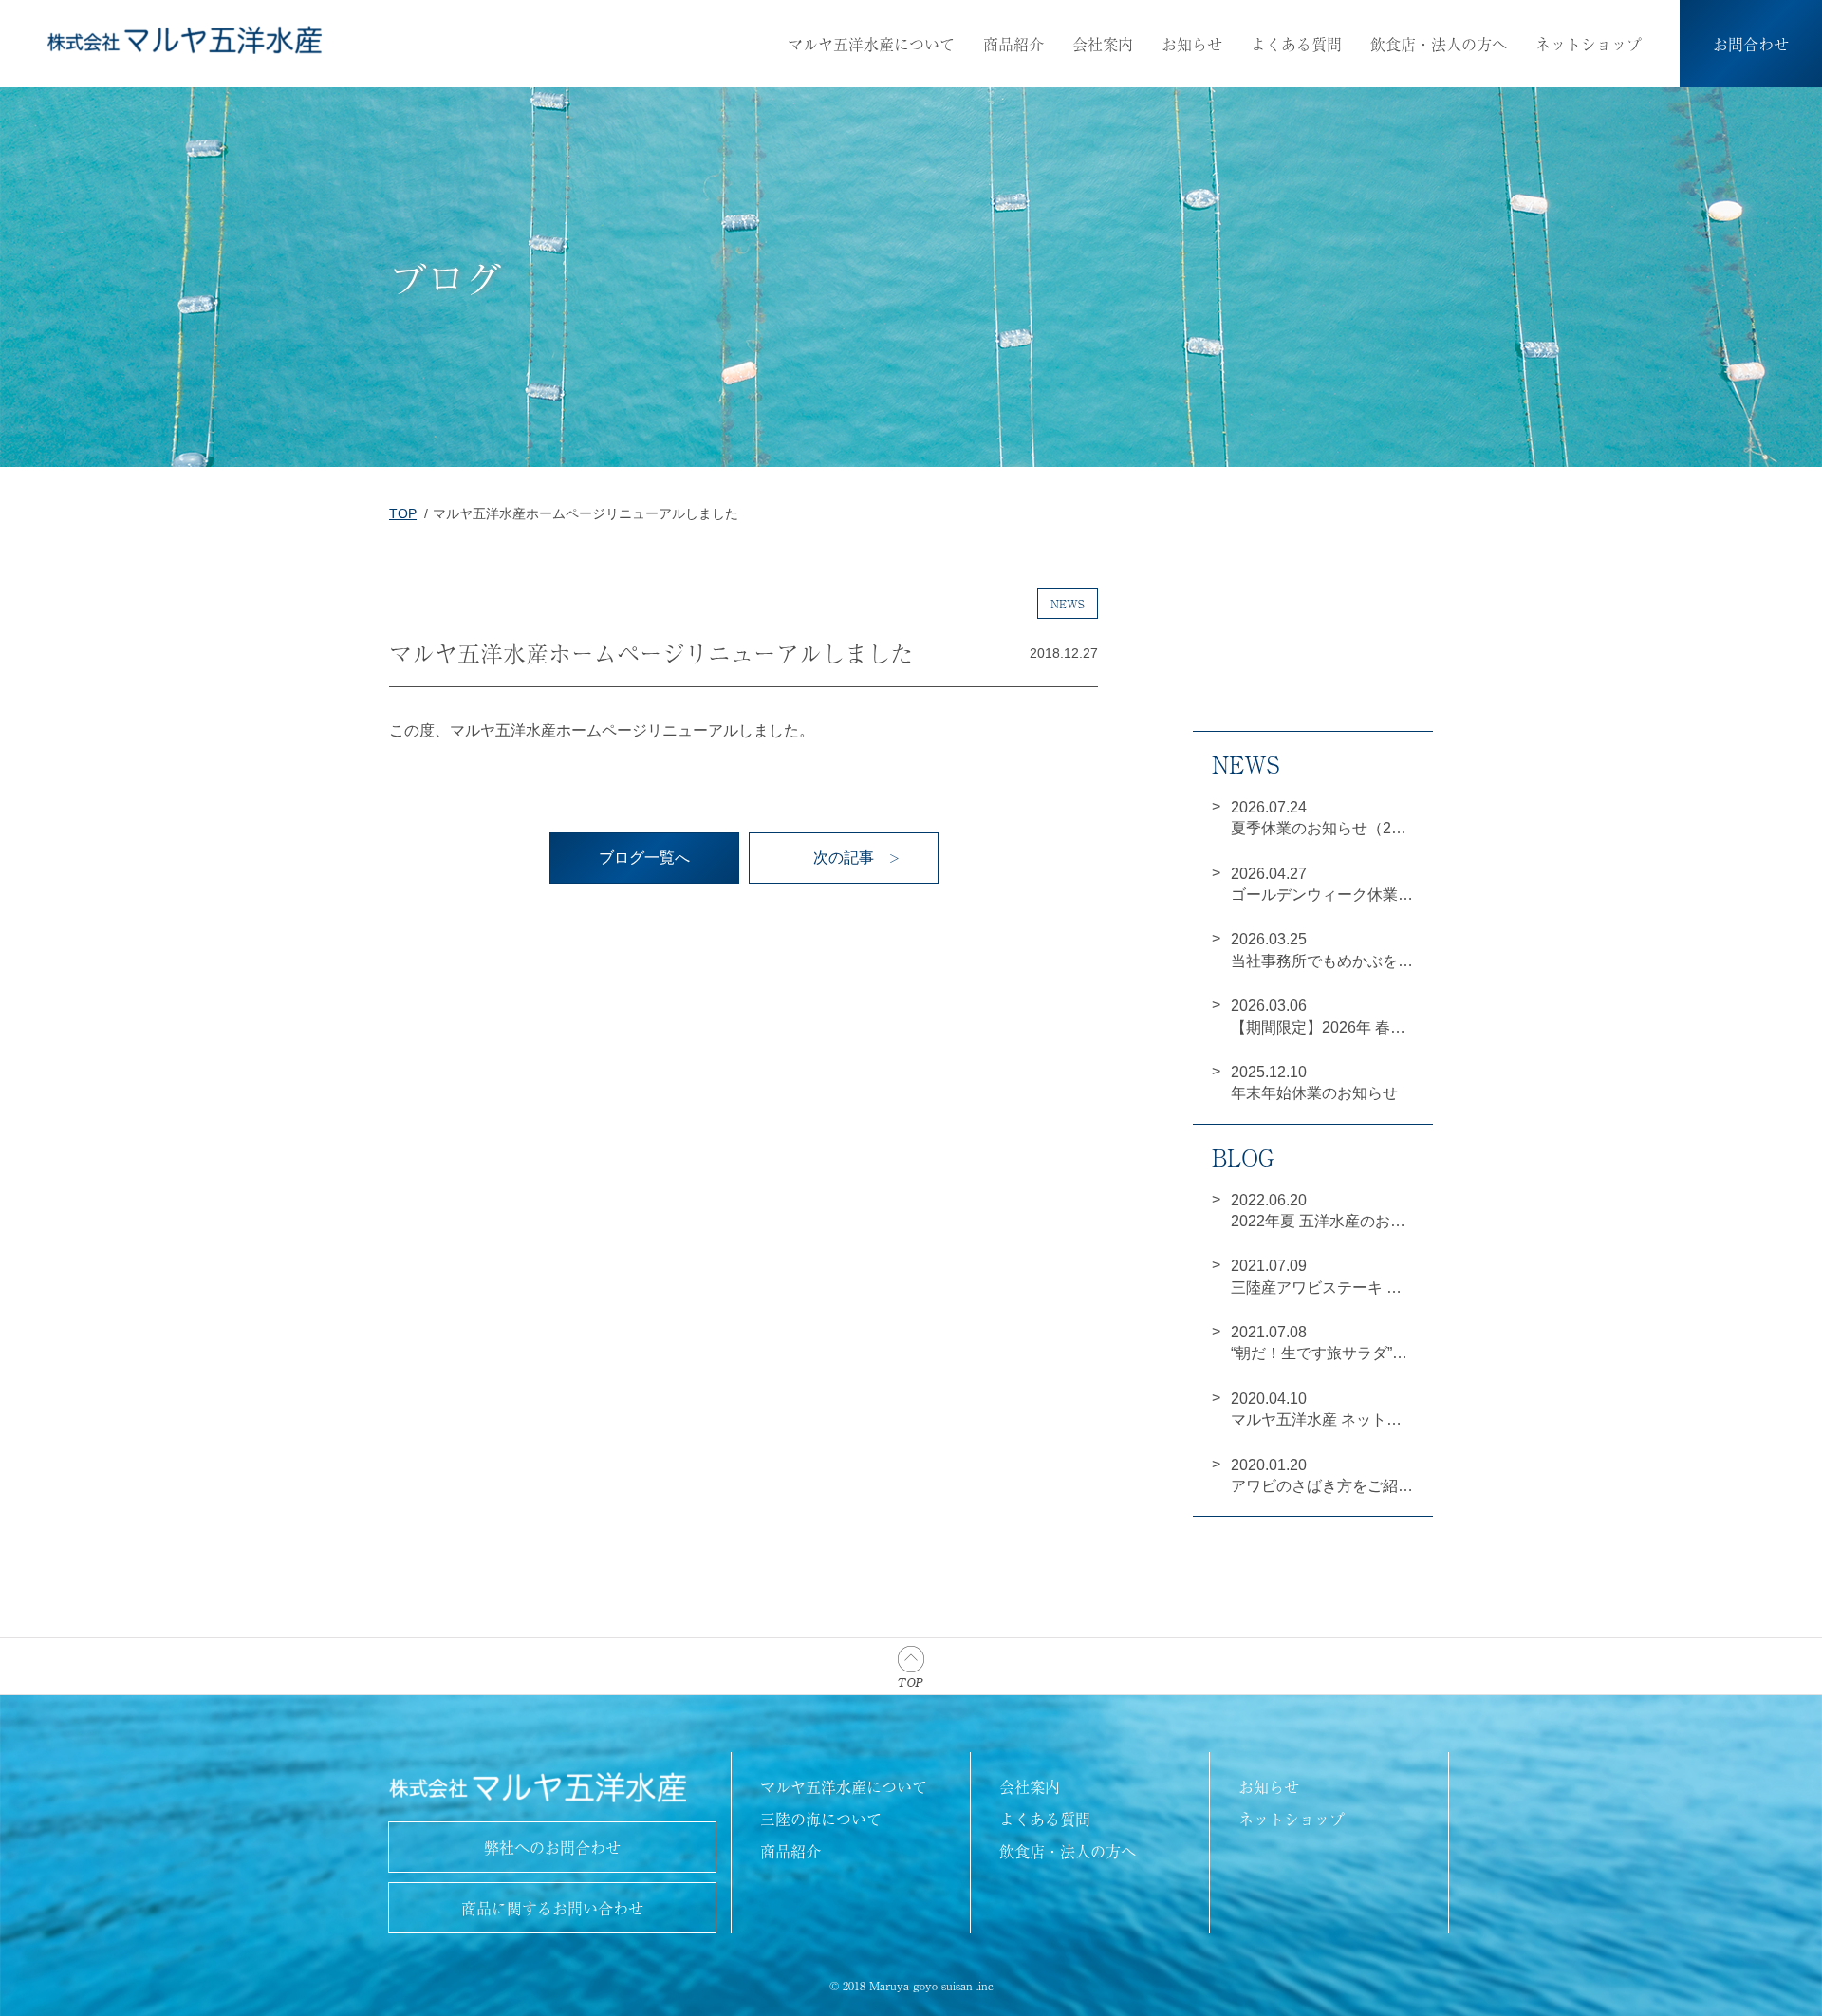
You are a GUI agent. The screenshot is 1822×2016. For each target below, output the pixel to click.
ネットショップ (1589, 44)
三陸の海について (821, 1819)
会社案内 (1103, 44)
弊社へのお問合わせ (552, 1847)
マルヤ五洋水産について (871, 44)
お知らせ (1192, 44)
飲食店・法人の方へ (1439, 44)
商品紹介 (1013, 44)
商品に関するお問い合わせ (552, 1908)
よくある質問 (1296, 44)
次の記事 (844, 858)
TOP (403, 513)
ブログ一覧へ (644, 858)
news (1068, 604)
